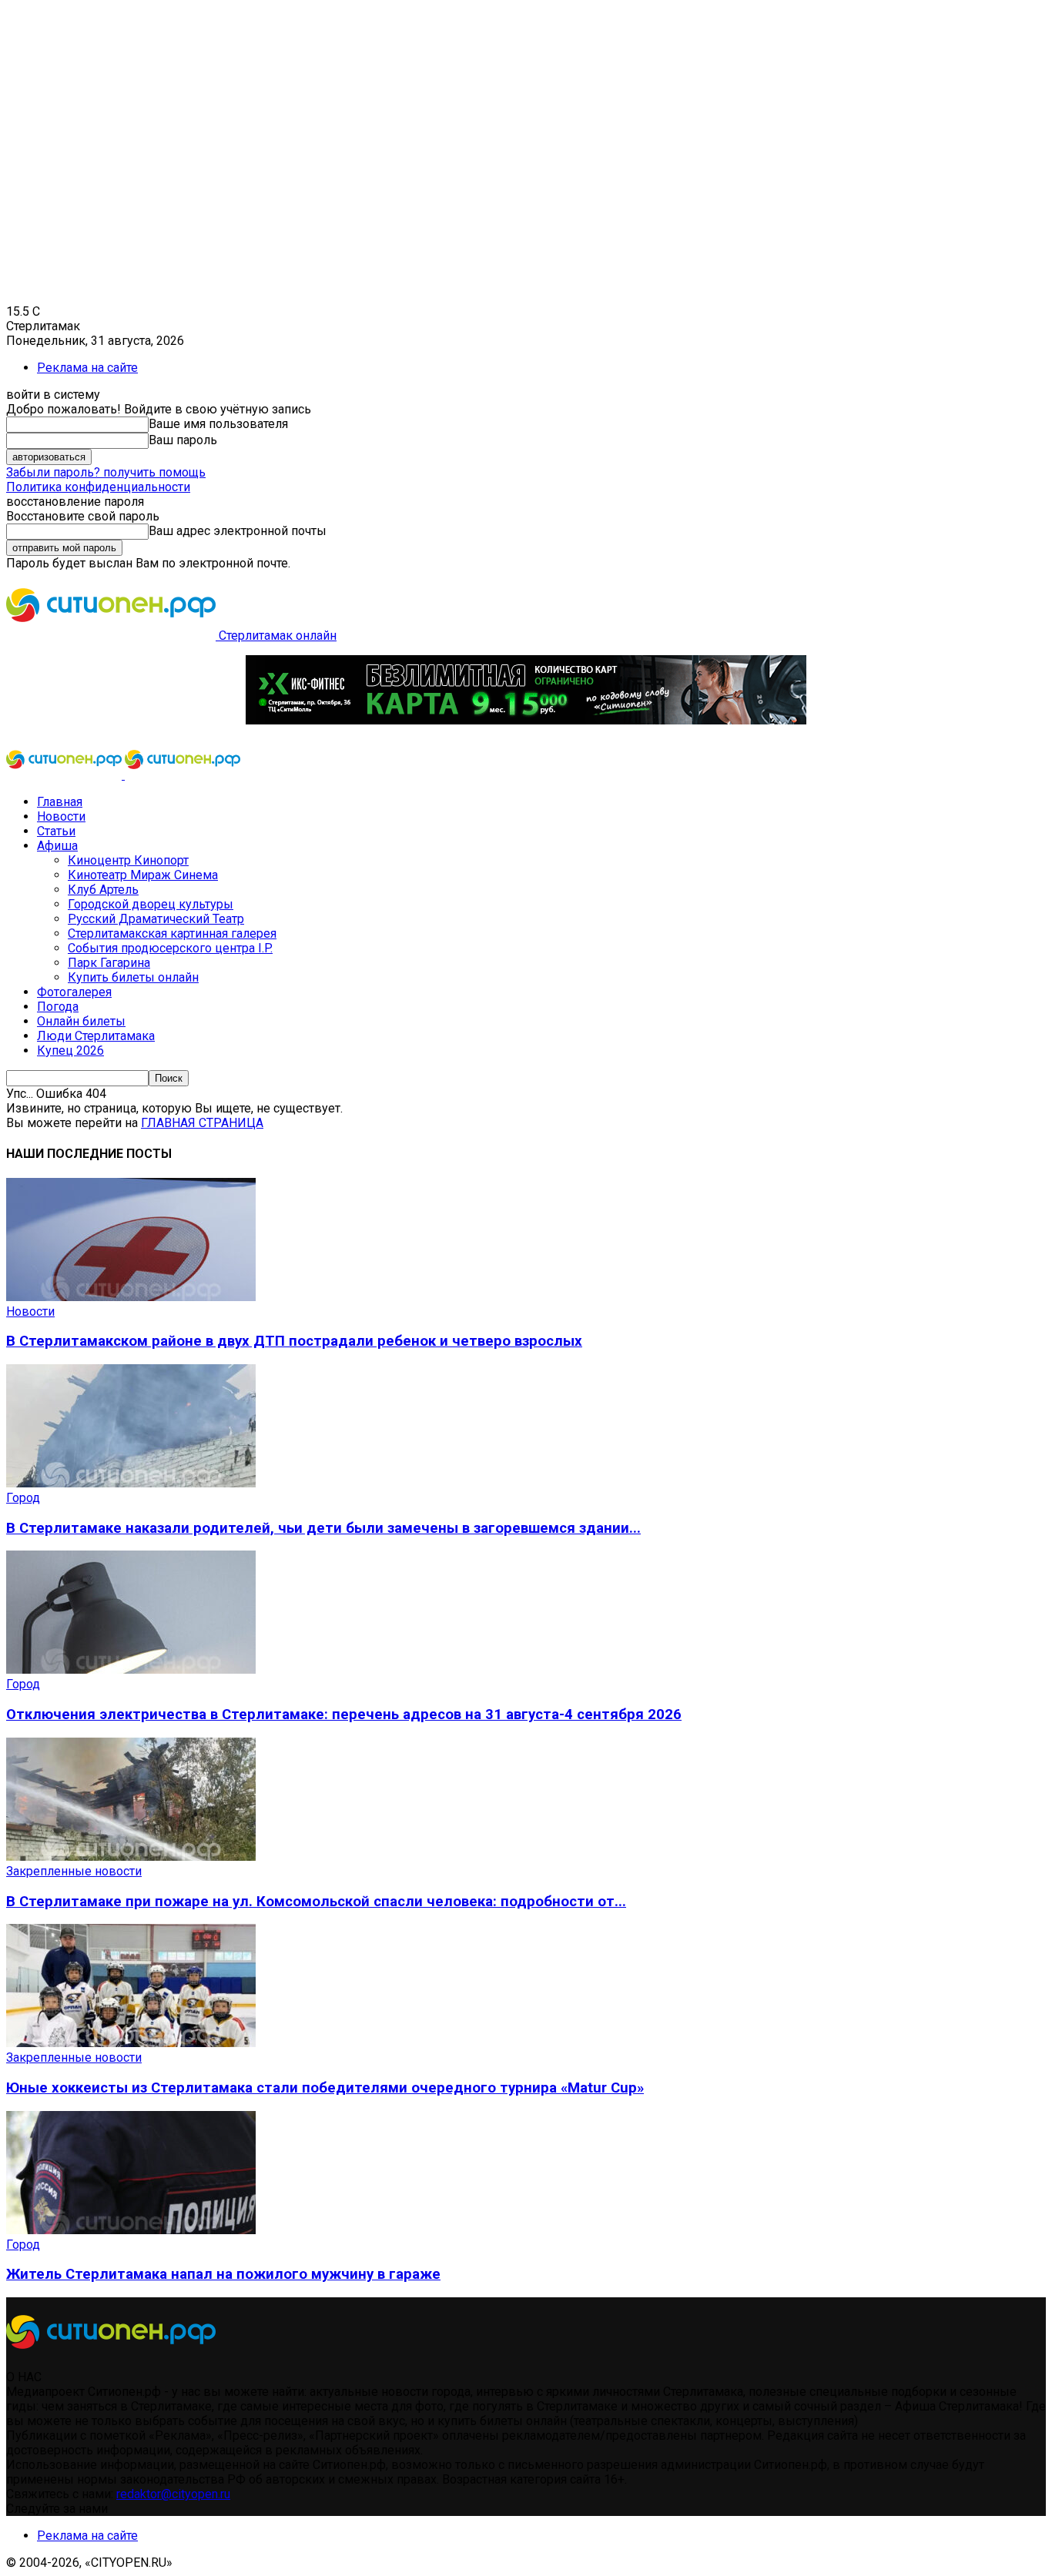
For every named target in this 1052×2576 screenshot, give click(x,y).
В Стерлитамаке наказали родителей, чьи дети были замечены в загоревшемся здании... (323, 1528)
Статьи (56, 831)
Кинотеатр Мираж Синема (143, 875)
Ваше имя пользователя (218, 424)
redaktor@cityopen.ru (173, 2494)
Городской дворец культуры (151, 904)
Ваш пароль (183, 440)
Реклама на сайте (87, 368)
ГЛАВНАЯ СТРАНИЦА (202, 1123)
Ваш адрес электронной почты (238, 531)
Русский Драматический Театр (156, 919)
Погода (58, 1007)
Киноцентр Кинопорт (128, 860)
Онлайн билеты (81, 1021)
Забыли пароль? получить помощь (106, 472)
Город (23, 1498)
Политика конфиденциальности (98, 487)
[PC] (526, 720)
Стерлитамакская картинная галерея (172, 933)
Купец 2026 (70, 1050)
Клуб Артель (103, 890)
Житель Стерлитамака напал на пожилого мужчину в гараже (223, 2274)
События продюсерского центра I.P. (170, 948)
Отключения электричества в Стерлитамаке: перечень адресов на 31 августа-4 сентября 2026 (344, 1715)
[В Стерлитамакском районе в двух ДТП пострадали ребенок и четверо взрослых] (131, 1297)
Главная (60, 802)
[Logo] (65, 775)
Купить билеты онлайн (133, 977)
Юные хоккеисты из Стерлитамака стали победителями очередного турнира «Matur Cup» (325, 2088)
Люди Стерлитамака (96, 1036)
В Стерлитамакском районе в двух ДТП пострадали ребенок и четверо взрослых (294, 1341)
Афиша (57, 846)
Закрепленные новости (74, 1871)
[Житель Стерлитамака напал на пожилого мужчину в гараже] (131, 2230)
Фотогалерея (74, 992)
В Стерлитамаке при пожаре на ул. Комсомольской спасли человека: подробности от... (316, 1902)
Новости (61, 816)
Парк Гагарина (109, 963)
